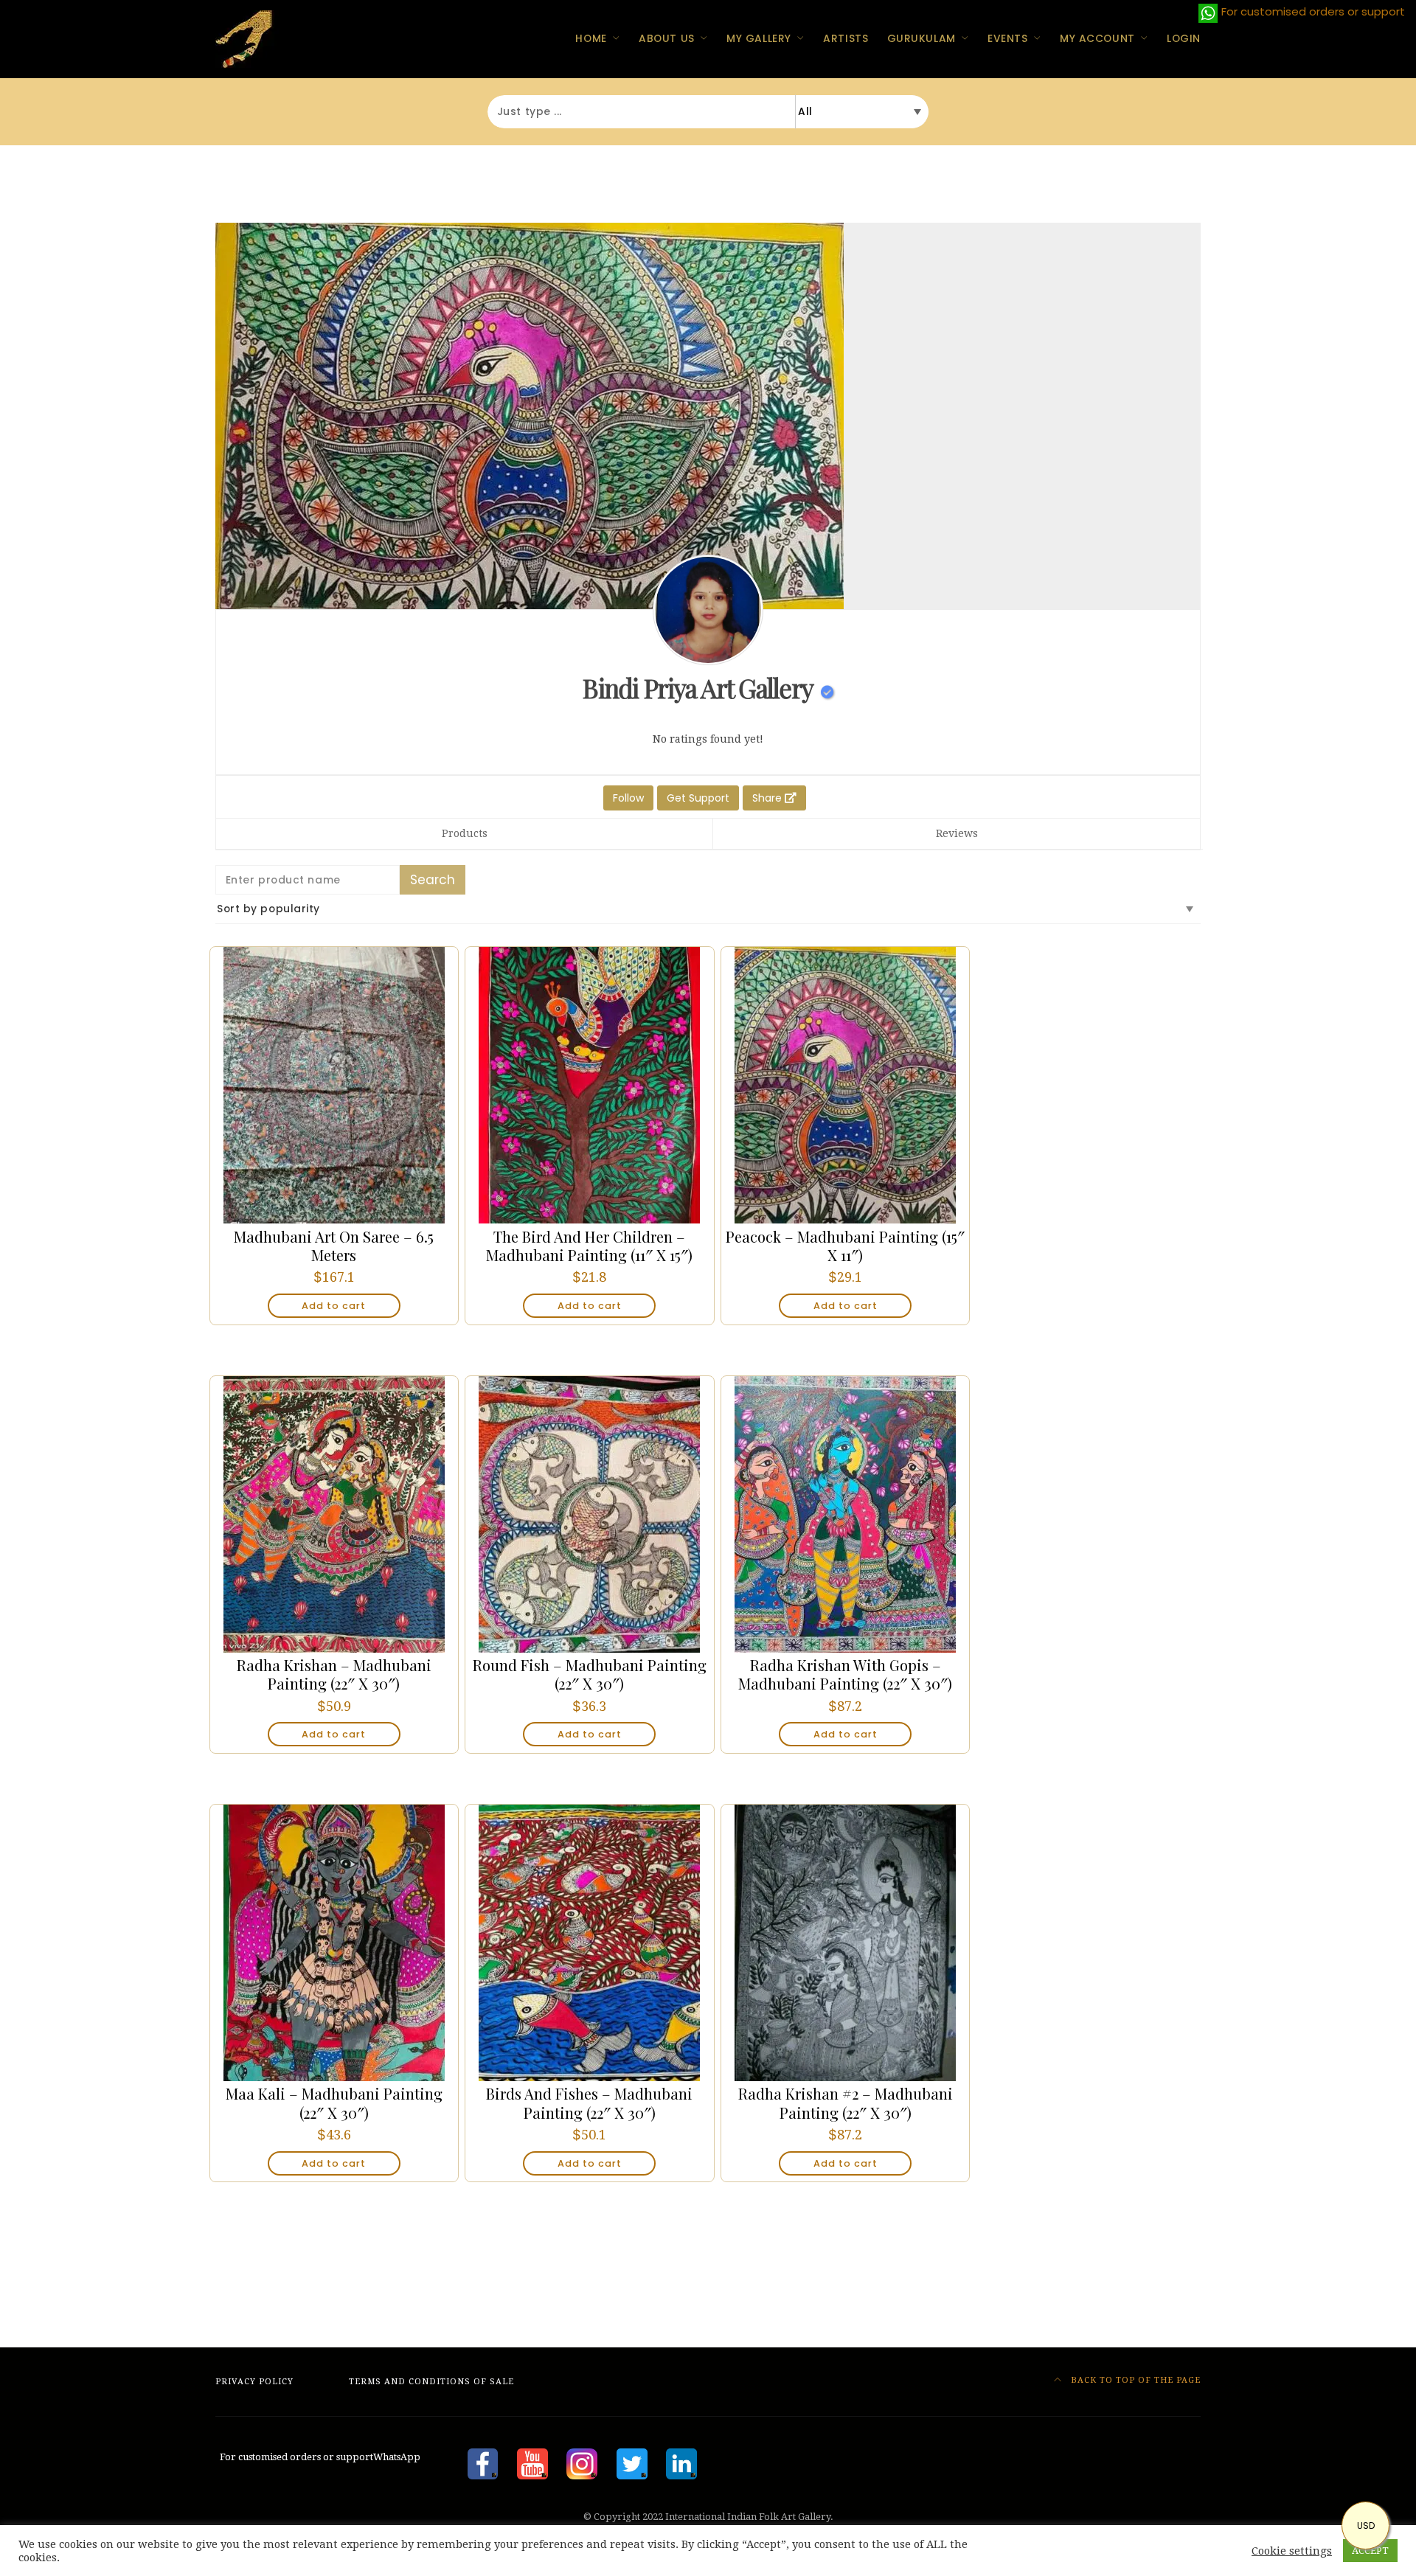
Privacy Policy (254, 2382)
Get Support (698, 798)
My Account (1097, 38)
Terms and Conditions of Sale (431, 2382)
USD (1366, 2525)
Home (591, 38)
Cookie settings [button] (1292, 2551)
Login (1184, 38)
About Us (666, 38)
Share (768, 798)
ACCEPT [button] (1370, 2551)
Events (1007, 38)
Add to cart (334, 1306)
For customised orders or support (318, 2457)
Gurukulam (922, 38)
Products (465, 833)
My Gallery (759, 38)
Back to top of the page (1134, 2380)
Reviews (957, 833)
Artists (846, 38)
